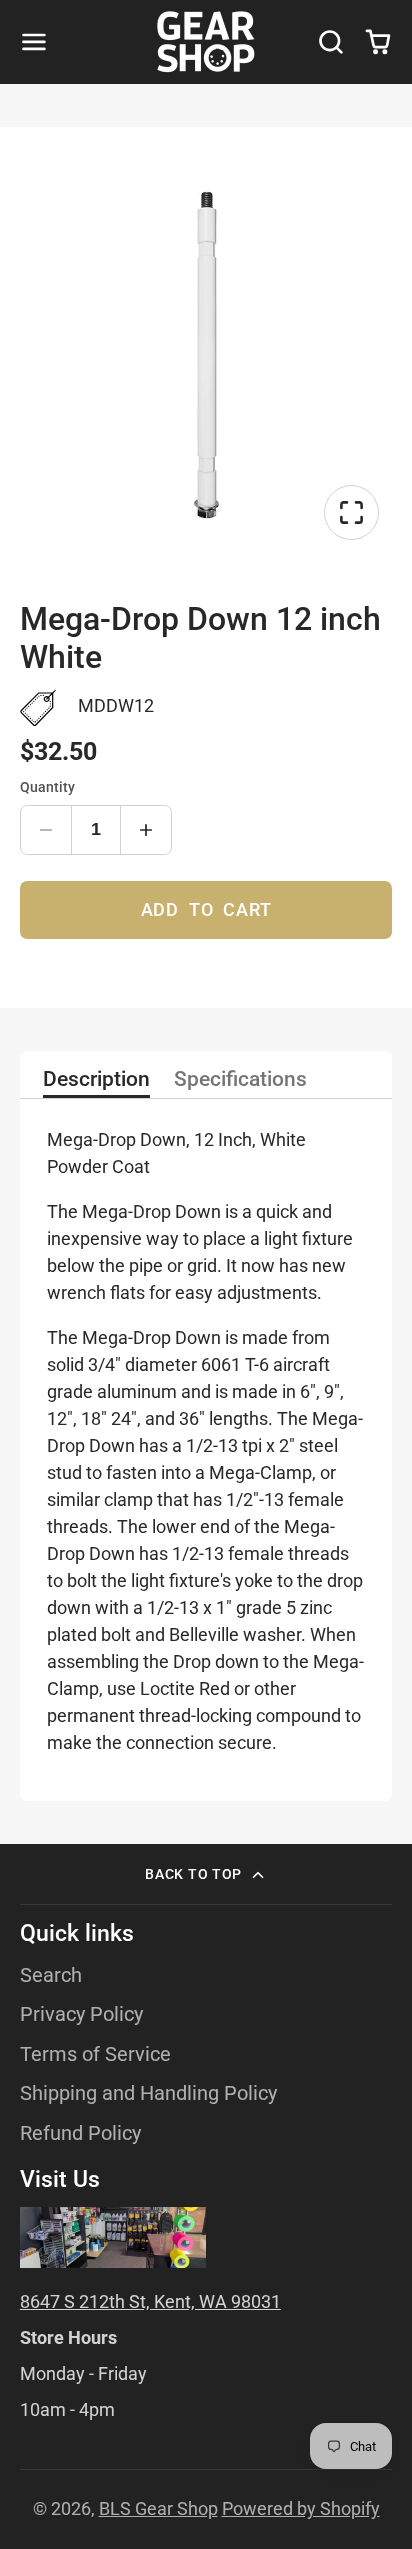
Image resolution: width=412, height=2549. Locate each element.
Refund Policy (80, 2133)
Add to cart (206, 909)
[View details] (113, 2237)
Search (51, 1975)
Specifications (240, 1080)
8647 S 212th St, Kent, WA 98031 (150, 2301)
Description (96, 1080)
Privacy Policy (81, 2014)
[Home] (206, 42)
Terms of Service (95, 2054)
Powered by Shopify (301, 2508)
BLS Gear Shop (158, 2508)
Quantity (47, 787)
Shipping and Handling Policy (148, 2093)
